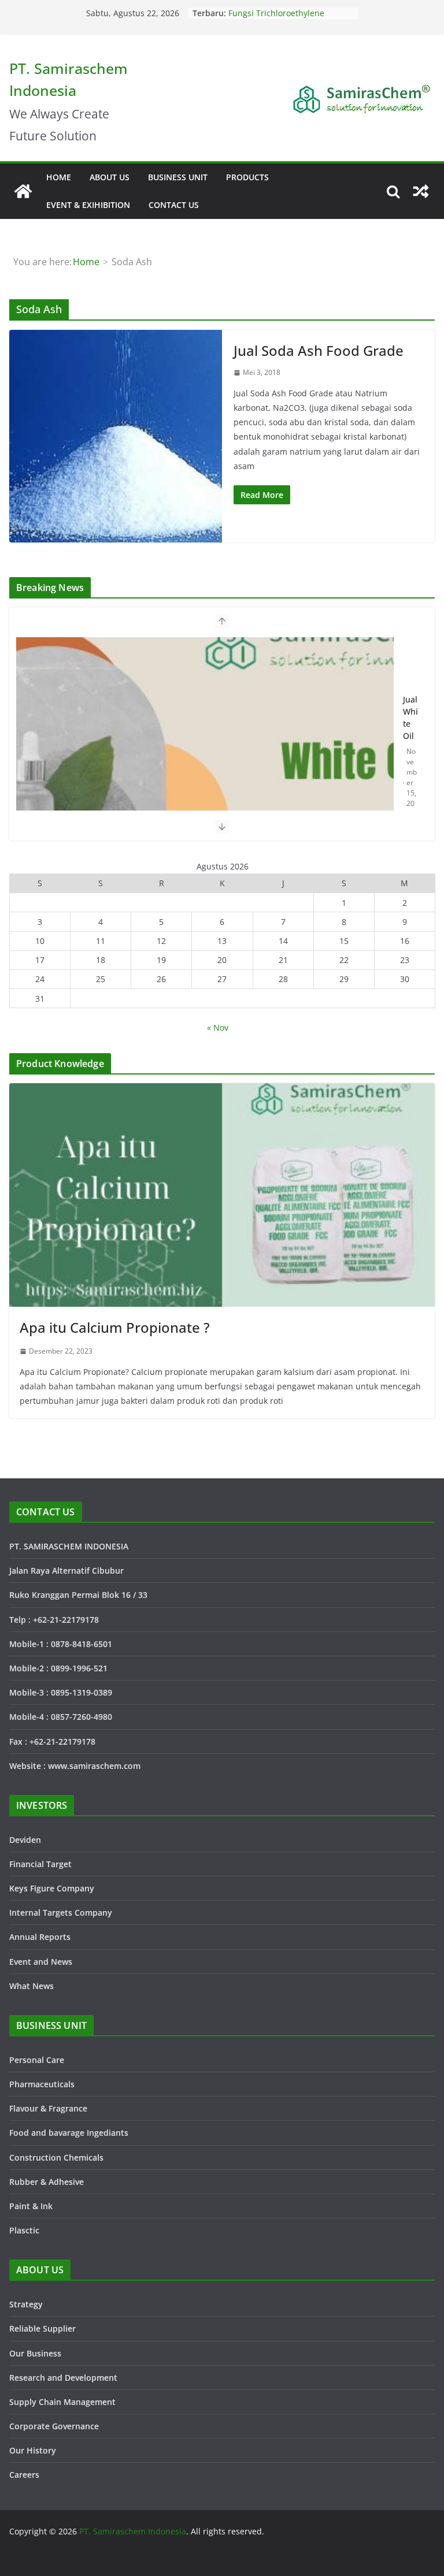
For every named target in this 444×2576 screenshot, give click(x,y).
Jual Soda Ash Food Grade (319, 350)
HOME (59, 177)
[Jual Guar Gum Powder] (206, 768)
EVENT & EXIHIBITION (88, 205)
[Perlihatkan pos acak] (421, 191)
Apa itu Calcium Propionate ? (115, 1327)
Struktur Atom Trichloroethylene (291, 13)
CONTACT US (174, 205)
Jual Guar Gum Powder (411, 731)
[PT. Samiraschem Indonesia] (23, 191)
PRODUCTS (247, 177)
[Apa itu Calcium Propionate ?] (222, 1195)
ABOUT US (110, 177)
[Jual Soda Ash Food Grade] (116, 436)
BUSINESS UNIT (178, 177)
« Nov (218, 1027)
